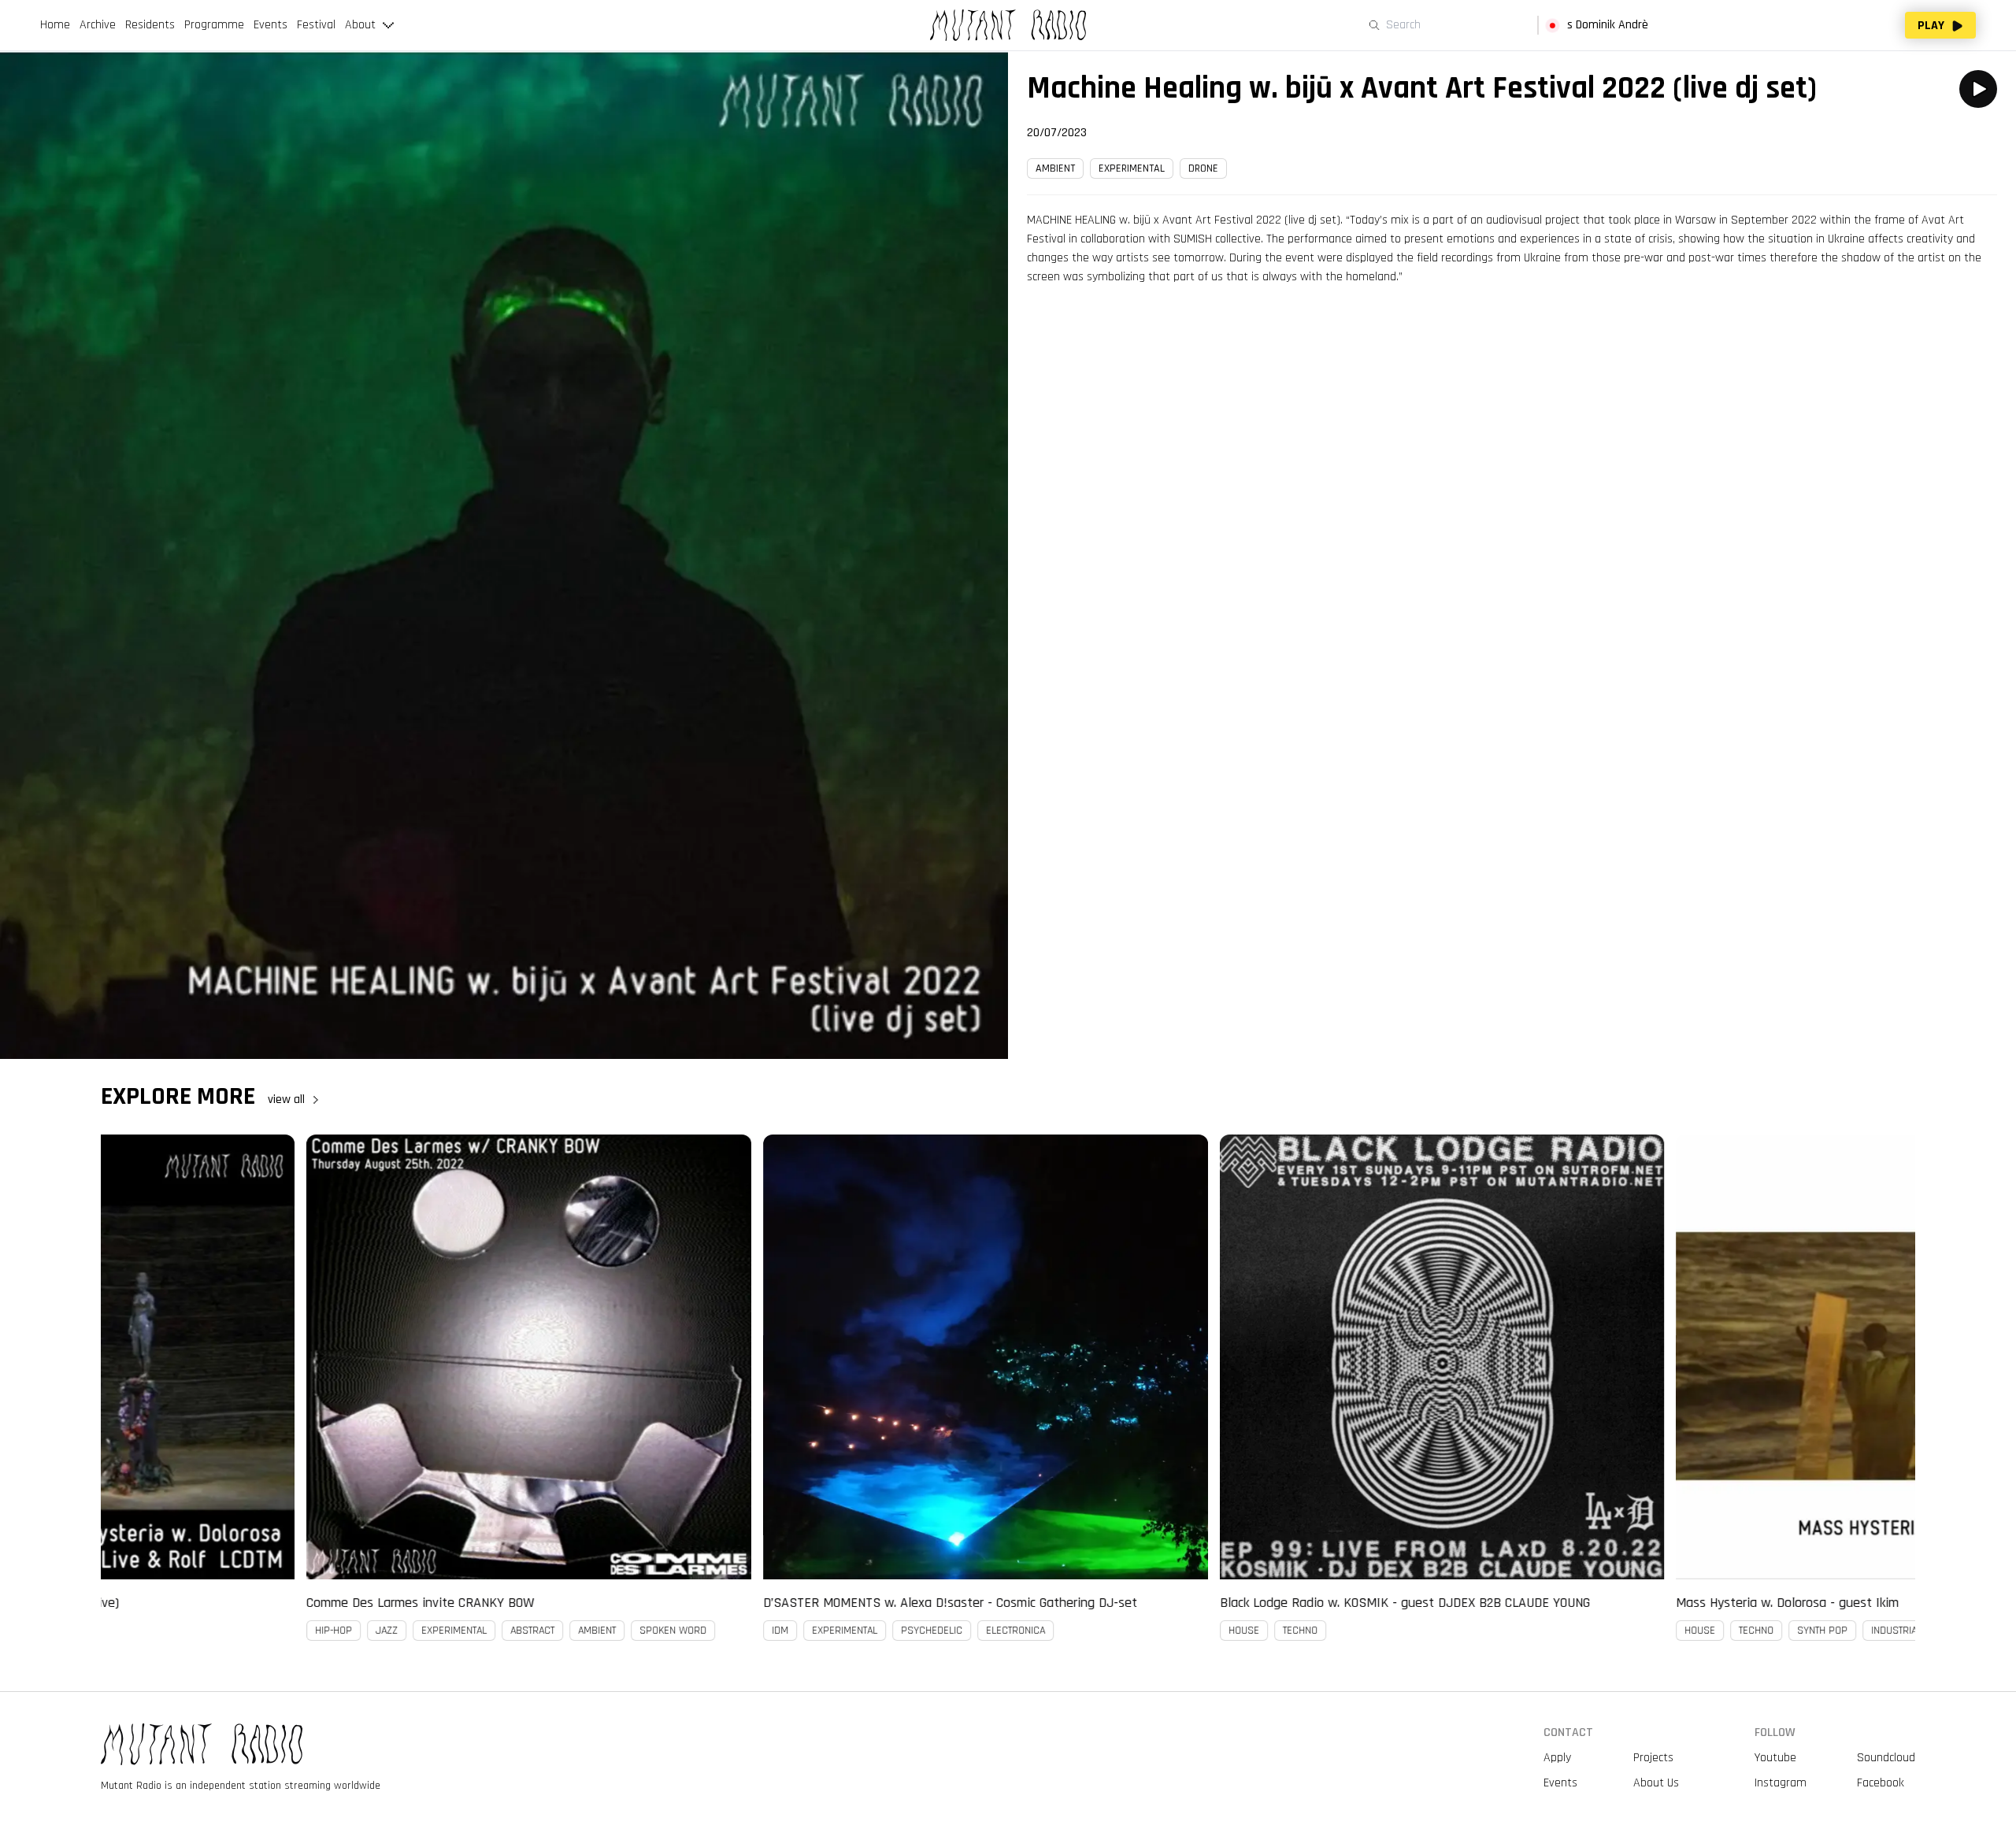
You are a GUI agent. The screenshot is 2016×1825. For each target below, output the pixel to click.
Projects (1653, 1758)
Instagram (1781, 1783)
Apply (1557, 1758)
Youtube (1775, 1758)
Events (1560, 1783)
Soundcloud (1886, 1758)
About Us (1656, 1783)
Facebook (1881, 1783)
